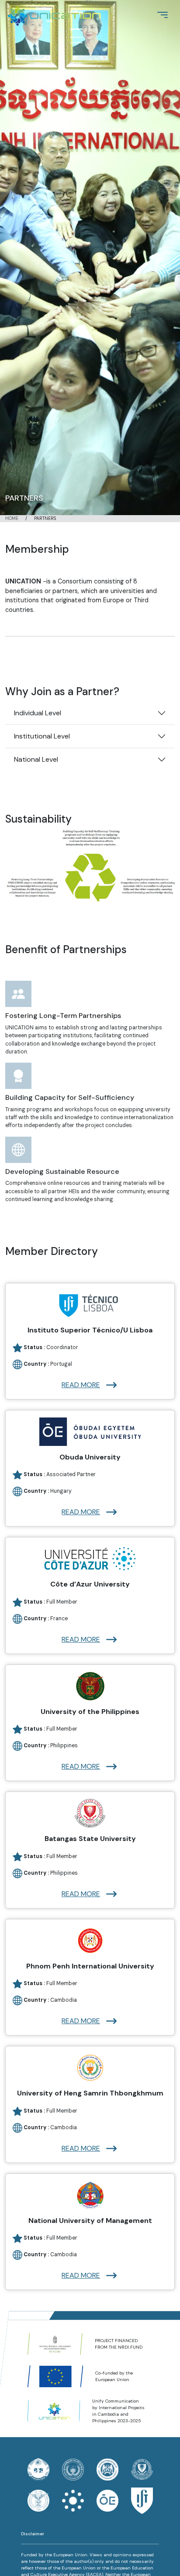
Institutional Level (42, 736)
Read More (81, 1385)
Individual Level (38, 713)
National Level (36, 759)
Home (12, 518)
